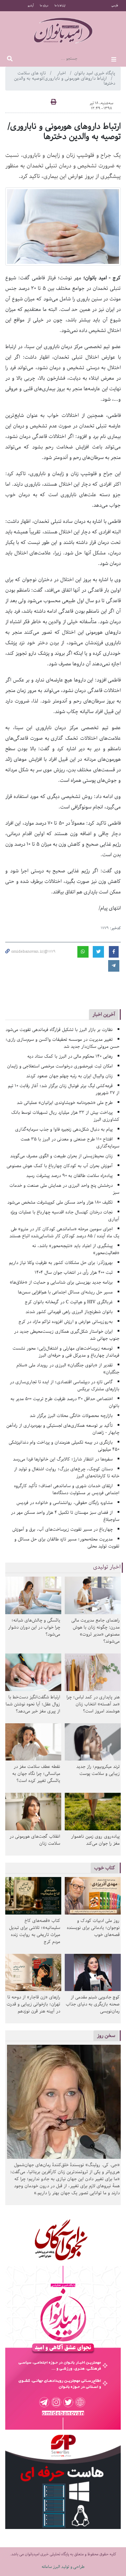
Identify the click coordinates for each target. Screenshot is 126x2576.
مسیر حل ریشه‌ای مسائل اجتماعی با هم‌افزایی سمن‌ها (65, 1292)
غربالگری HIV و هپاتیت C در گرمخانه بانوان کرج (69, 1302)
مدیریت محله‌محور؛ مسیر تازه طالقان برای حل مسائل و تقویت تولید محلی (67, 1543)
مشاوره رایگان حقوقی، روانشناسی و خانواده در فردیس (65, 1503)
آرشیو (31, 6)
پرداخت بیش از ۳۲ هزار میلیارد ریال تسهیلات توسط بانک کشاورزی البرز (65, 1116)
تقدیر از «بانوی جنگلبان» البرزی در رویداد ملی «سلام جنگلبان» (68, 1369)
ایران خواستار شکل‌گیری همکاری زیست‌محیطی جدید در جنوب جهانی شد (67, 1335)
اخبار (62, 73)
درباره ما (44, 6)
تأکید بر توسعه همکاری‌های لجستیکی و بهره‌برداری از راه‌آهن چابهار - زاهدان (63, 1429)
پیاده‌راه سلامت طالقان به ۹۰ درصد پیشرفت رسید (69, 1176)
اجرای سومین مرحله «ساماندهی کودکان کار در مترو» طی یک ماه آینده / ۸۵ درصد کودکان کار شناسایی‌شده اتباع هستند (64, 1233)
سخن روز (106, 2035)
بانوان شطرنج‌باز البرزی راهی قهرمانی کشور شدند (69, 1312)
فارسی (115, 6)
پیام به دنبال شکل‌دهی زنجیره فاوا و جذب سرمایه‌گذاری (64, 1129)
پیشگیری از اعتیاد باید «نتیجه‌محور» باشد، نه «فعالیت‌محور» (76, 1249)
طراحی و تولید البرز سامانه (63, 2567)
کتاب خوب (105, 1868)
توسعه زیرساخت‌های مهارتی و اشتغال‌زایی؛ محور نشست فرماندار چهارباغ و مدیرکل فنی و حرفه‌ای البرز (66, 1352)
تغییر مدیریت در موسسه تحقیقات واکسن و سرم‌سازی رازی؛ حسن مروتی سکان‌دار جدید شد (62, 1043)
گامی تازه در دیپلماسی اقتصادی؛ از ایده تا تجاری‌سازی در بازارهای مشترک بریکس (65, 1386)
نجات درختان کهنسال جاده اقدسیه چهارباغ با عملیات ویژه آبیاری (65, 1216)
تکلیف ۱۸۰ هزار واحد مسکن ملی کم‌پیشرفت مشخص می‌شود (60, 1202)
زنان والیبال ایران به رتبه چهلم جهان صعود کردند (69, 1076)
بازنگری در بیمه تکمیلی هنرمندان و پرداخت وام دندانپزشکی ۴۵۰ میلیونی (64, 1446)
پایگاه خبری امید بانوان (95, 73)
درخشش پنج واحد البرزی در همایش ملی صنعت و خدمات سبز (64, 1189)
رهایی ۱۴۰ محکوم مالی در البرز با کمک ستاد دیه (70, 1056)
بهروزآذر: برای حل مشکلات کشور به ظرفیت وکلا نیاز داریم (61, 1263)
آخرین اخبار (104, 1014)
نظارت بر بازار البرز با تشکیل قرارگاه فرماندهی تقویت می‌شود (59, 1030)
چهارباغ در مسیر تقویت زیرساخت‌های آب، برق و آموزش (62, 1529)
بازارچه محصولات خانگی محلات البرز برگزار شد (71, 1416)
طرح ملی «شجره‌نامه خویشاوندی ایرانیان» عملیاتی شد (65, 1103)
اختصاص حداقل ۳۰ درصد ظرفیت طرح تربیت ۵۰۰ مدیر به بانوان (65, 1402)
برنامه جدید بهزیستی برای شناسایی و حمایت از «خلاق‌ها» (61, 1282)
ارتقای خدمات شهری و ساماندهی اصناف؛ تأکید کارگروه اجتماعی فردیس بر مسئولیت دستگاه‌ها (67, 1489)
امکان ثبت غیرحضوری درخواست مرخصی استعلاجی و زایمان (60, 1066)
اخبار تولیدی (107, 1567)
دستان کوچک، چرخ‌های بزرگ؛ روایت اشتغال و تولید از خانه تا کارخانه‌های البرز (67, 1473)
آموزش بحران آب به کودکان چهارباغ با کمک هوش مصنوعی (60, 1166)
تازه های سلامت (32, 73)
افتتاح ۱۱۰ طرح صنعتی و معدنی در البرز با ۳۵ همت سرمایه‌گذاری (70, 1143)
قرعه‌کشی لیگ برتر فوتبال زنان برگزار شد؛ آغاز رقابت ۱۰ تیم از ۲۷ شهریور (64, 1089)
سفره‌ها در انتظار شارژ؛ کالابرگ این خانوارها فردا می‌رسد (63, 1459)
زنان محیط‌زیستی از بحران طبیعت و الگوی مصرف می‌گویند (61, 1156)
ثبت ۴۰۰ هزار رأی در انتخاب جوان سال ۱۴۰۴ (74, 1273)
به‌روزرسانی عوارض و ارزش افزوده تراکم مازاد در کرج (66, 1322)
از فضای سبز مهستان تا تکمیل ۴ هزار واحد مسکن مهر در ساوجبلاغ (65, 1516)
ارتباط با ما (60, 6)
